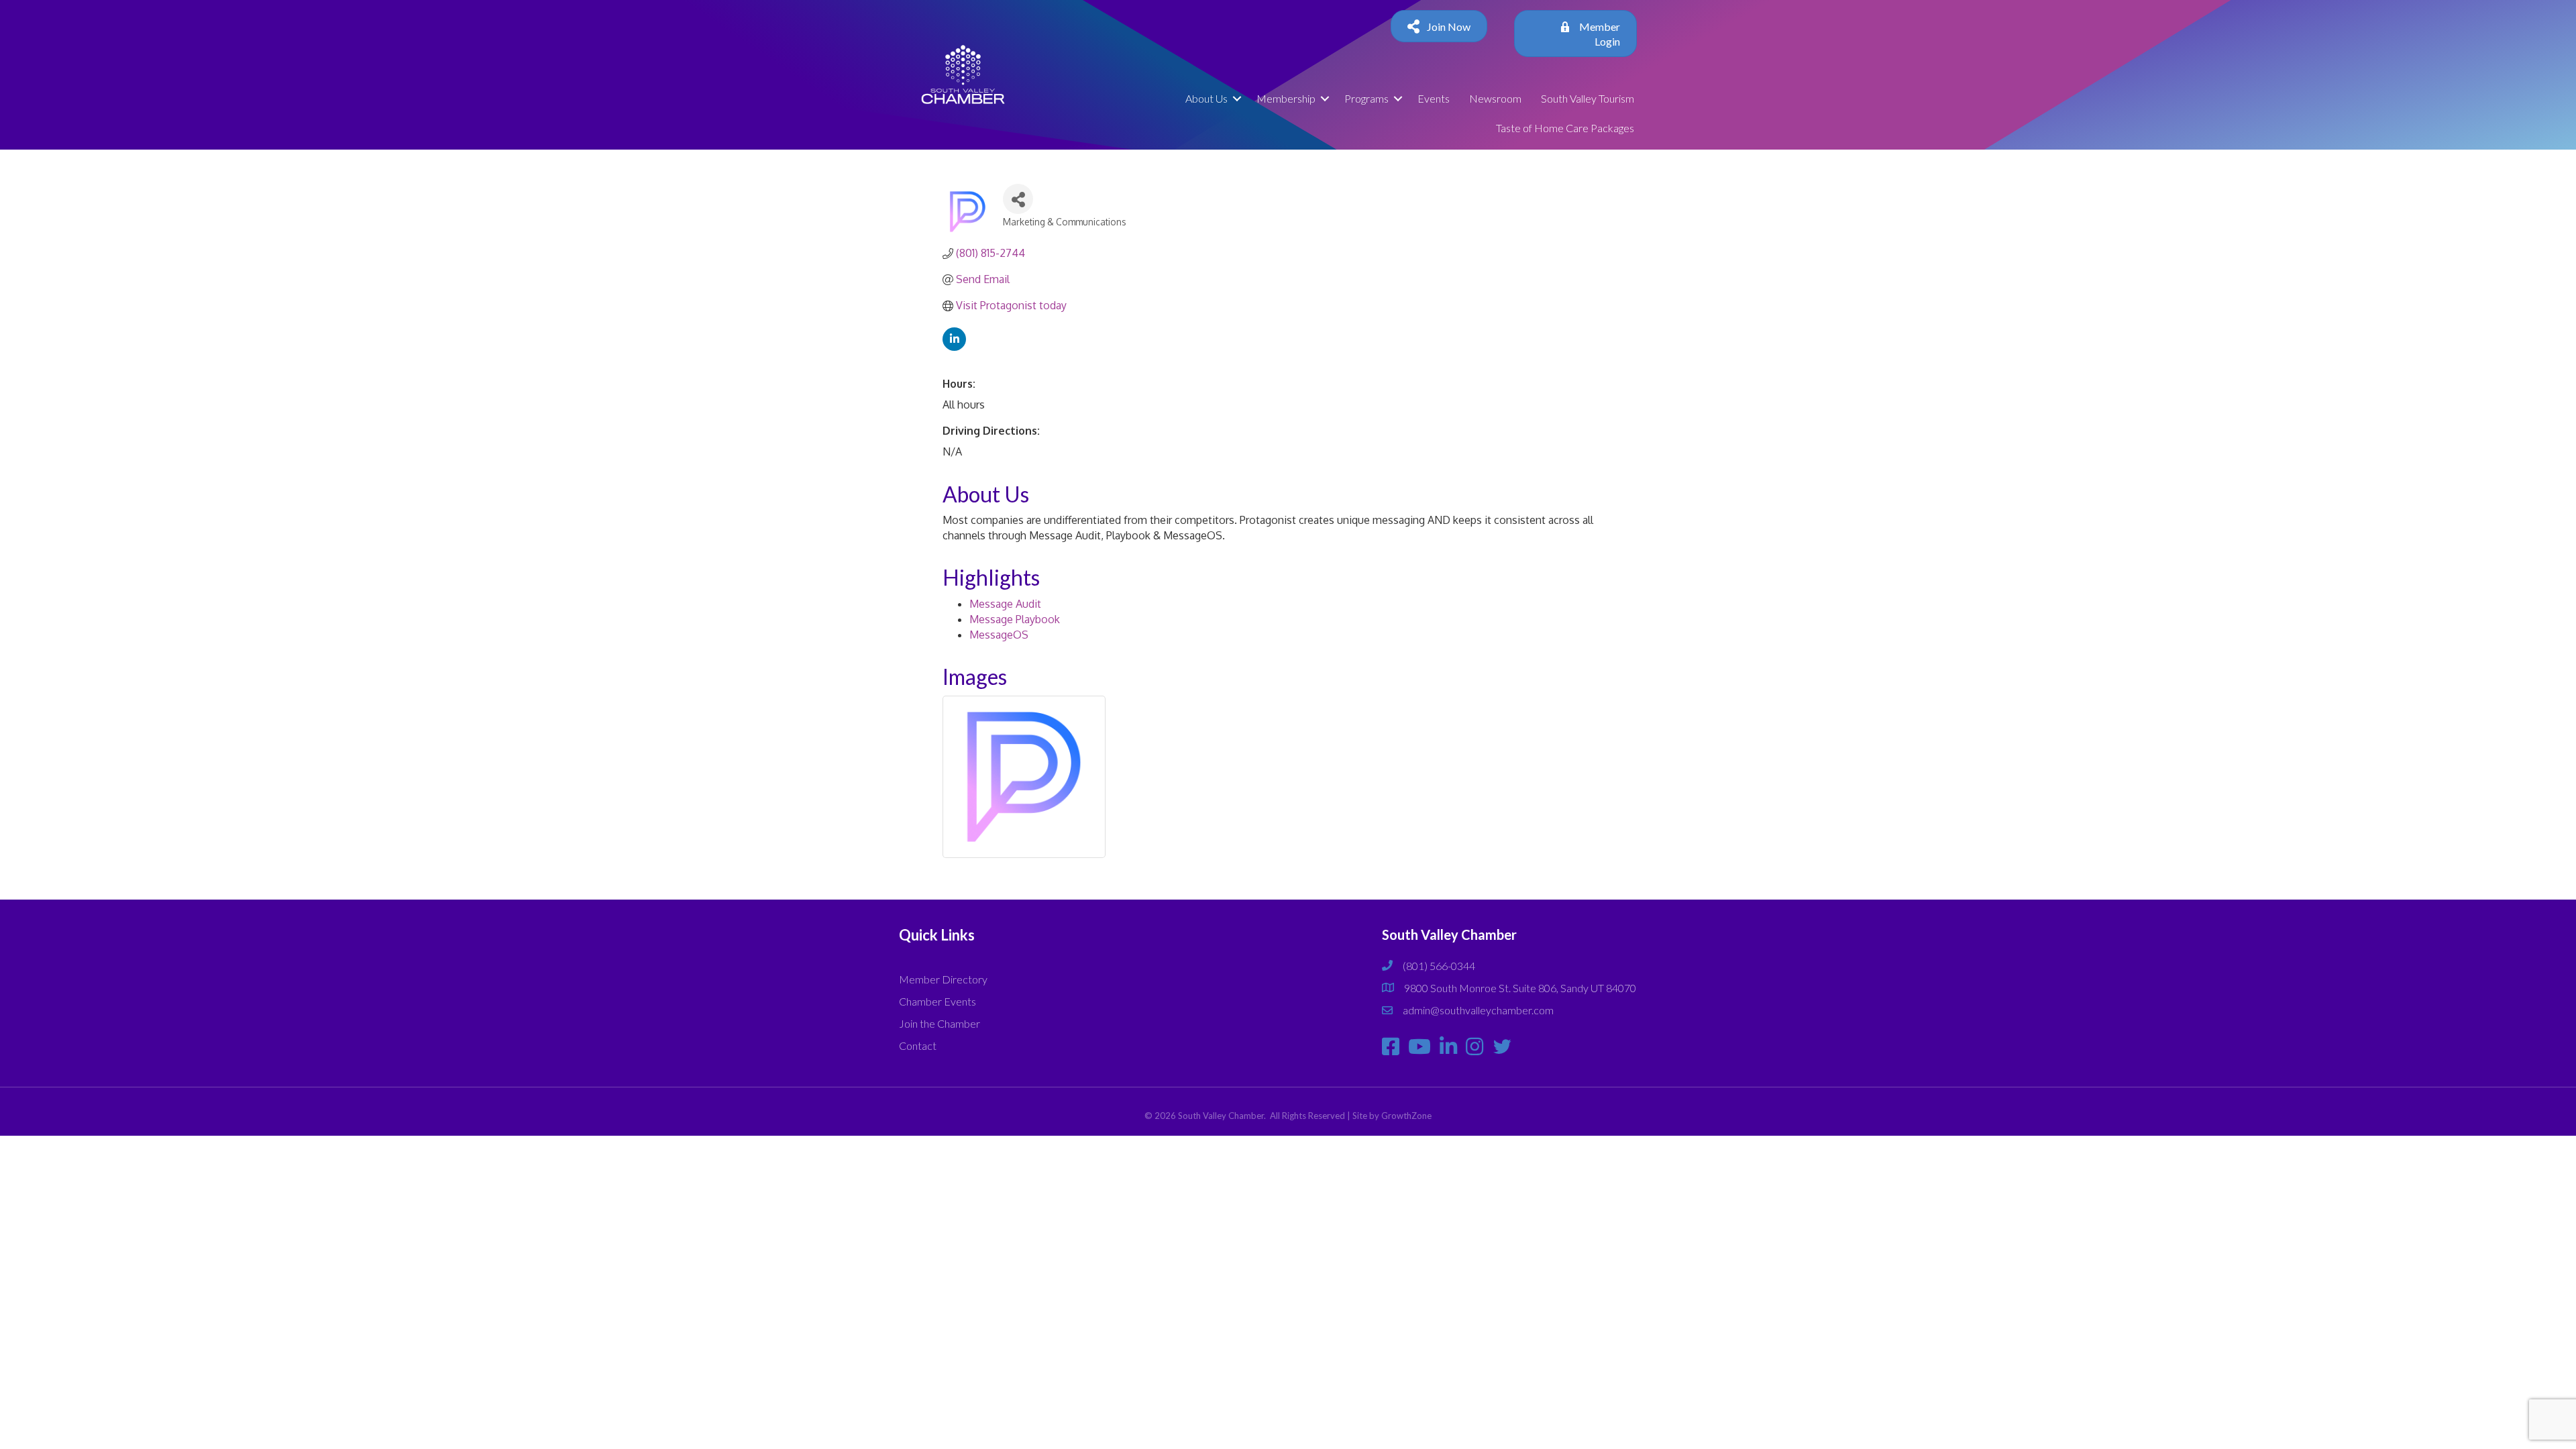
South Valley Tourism (1588, 98)
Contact (918, 1045)
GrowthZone (1406, 1116)
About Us (1206, 98)
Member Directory (943, 979)
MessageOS (999, 635)
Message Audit (1005, 604)
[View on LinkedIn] (954, 347)
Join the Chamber (940, 1023)
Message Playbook (1015, 619)
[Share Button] (1018, 199)
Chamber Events (937, 1001)
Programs (1366, 98)
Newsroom (1495, 98)
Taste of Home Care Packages (1565, 128)
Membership (1286, 98)
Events (1434, 98)
